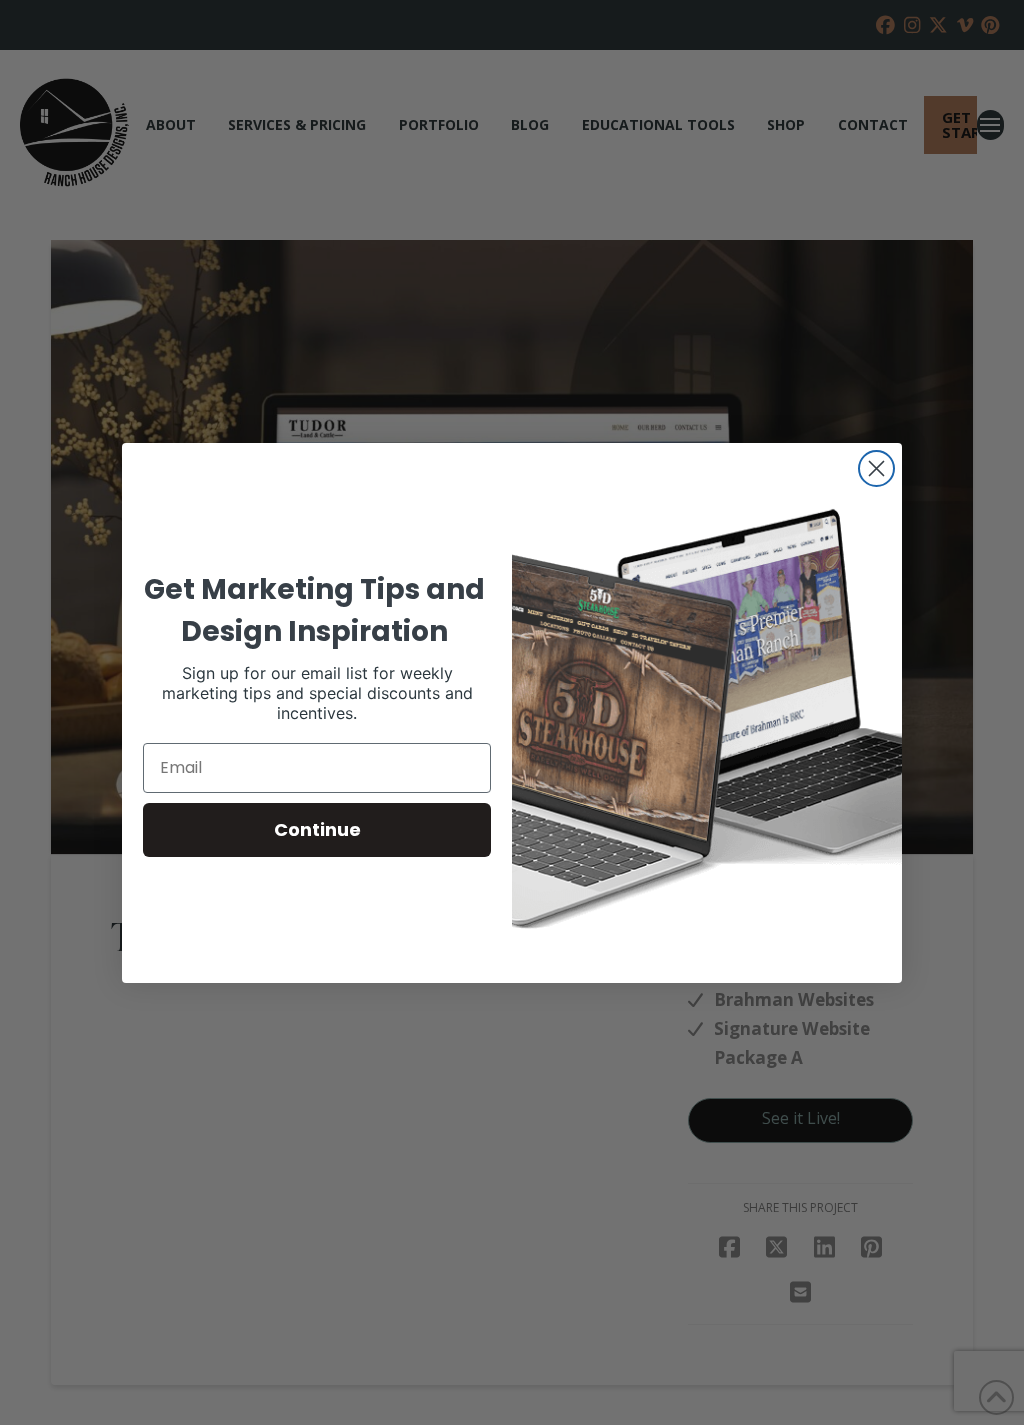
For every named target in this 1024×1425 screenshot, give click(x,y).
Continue (317, 829)
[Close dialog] (876, 468)
